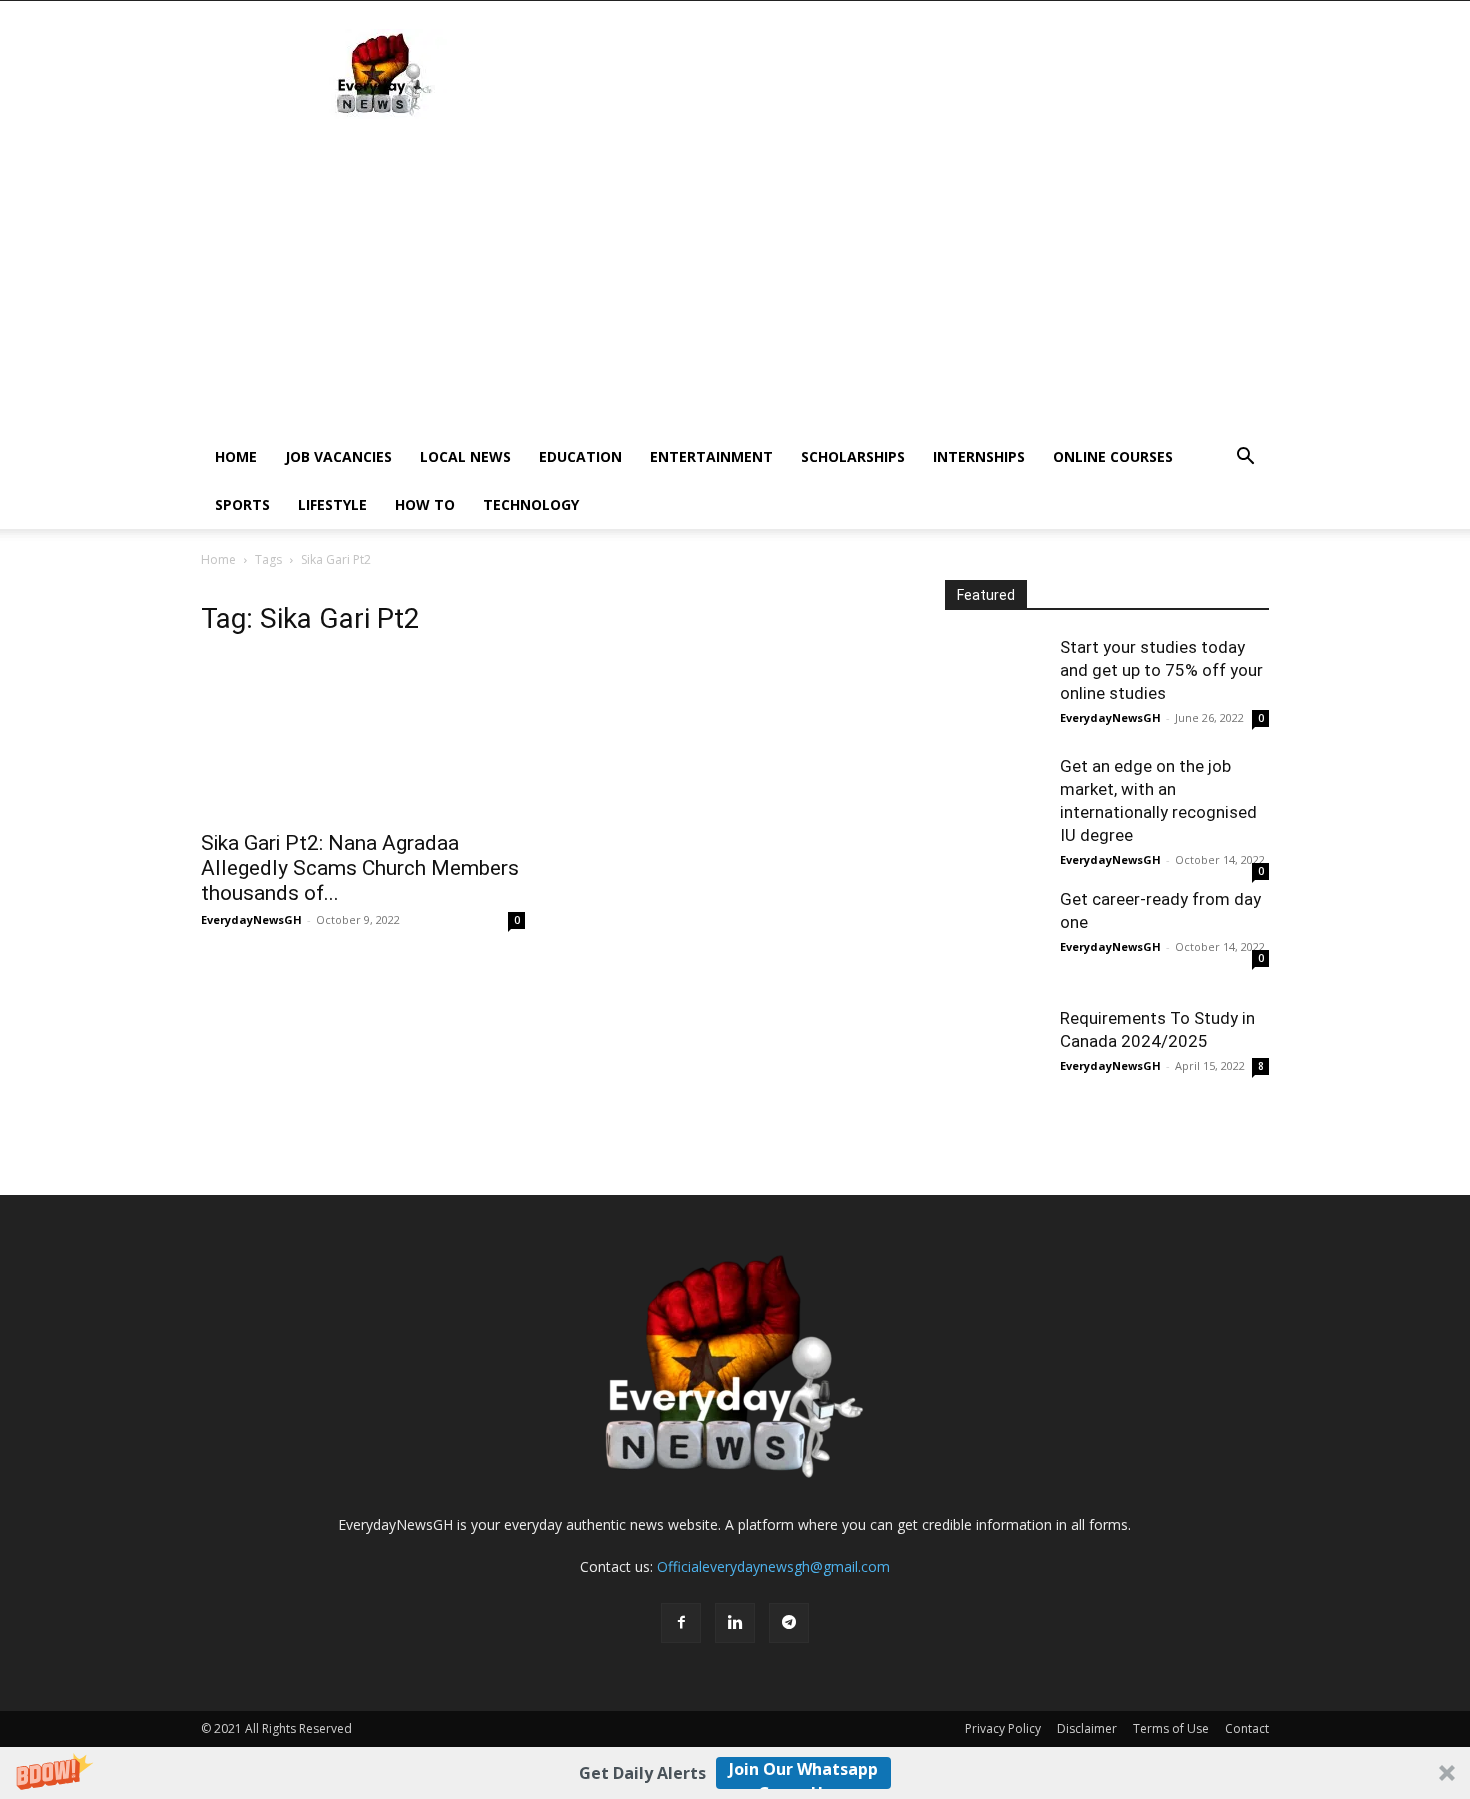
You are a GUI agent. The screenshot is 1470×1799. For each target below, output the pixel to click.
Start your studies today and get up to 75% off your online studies (1161, 670)
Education (580, 456)
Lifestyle (332, 504)
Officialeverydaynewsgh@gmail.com (773, 1566)
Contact (1247, 1728)
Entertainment (711, 456)
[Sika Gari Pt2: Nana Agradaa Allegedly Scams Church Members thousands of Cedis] (363, 738)
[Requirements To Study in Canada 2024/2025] (995, 1057)
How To (425, 504)
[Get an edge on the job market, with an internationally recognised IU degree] (995, 805)
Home (236, 456)
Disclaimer (1087, 1728)
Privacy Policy (1003, 1728)
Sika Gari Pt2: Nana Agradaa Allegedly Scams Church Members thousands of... (360, 868)
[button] (735, 1773)
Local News (465, 456)
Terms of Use (1171, 1728)
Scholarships (853, 456)
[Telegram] (789, 1623)
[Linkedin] (735, 1623)
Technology (531, 504)
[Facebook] (681, 1623)
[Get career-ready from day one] (995, 938)
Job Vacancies (338, 456)
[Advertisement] (905, 74)
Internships (979, 456)
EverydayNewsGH (251, 919)
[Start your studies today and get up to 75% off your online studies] (995, 686)
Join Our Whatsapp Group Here (803, 1773)
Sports (242, 504)
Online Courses (1113, 456)
